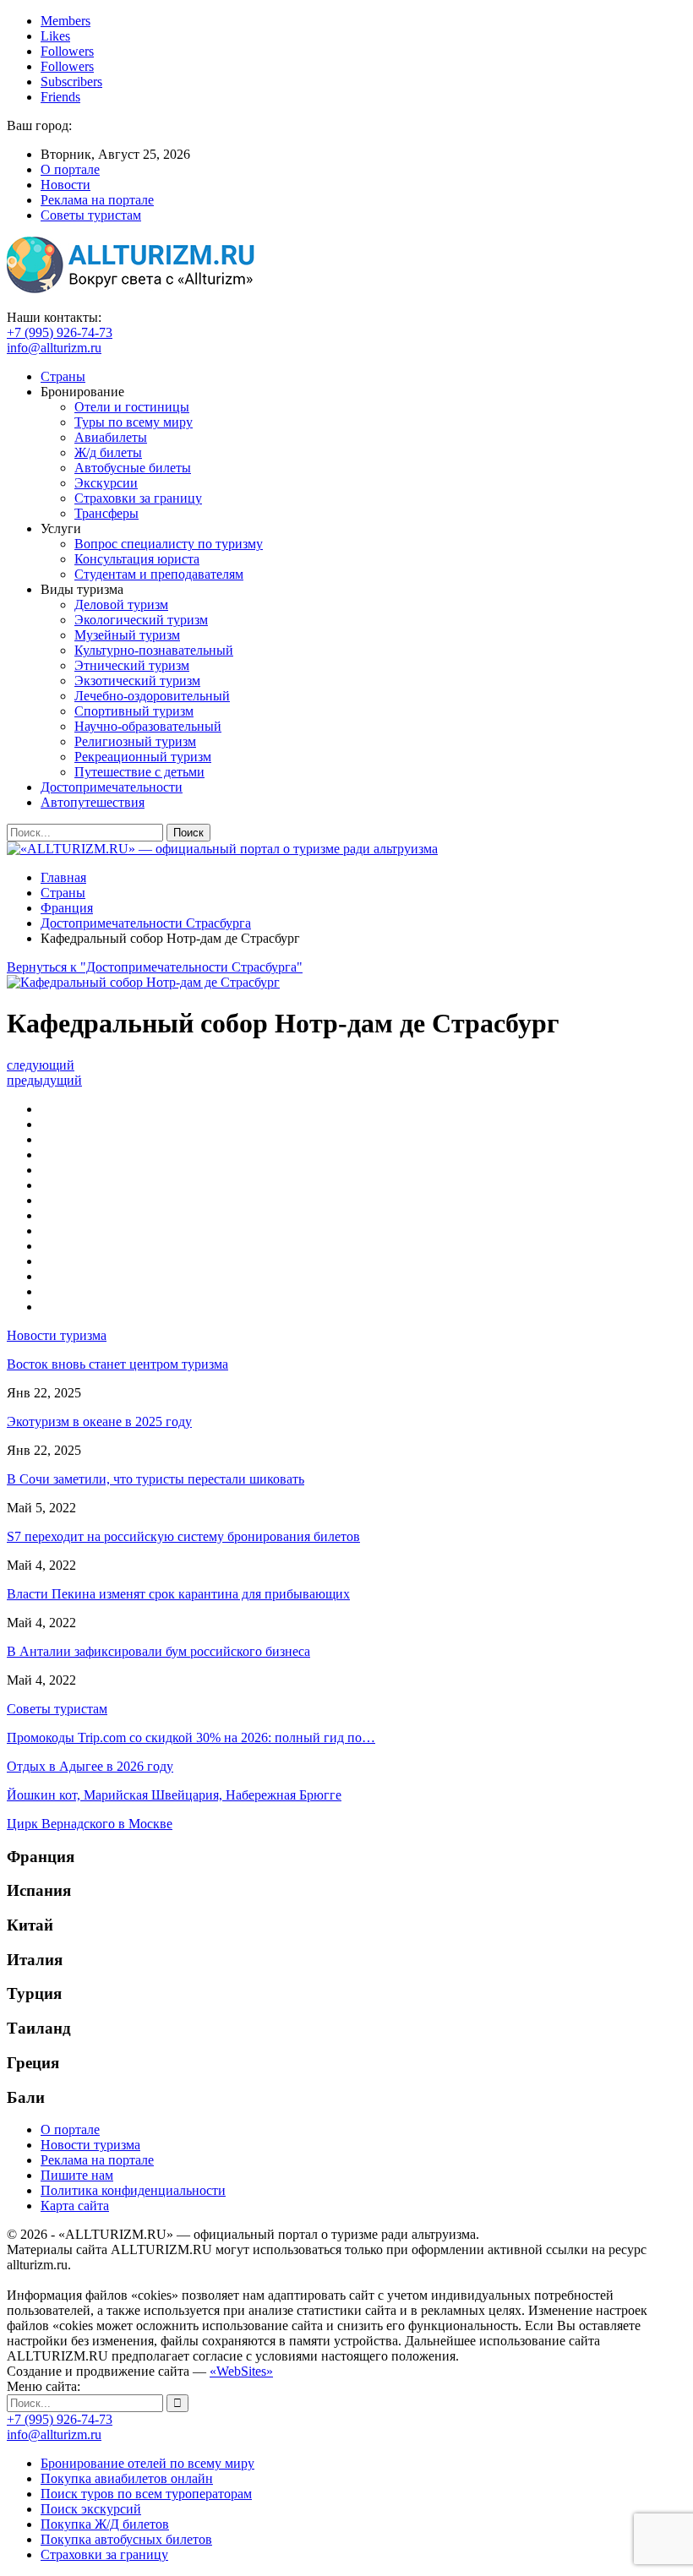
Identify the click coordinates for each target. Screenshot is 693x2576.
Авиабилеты (111, 437)
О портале (70, 169)
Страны (63, 376)
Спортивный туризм (134, 711)
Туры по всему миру (134, 422)
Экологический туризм (141, 620)
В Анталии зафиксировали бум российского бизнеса (158, 1651)
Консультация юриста (137, 559)
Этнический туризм (132, 665)
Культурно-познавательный (154, 650)
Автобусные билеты (133, 468)
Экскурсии (106, 483)
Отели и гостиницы (132, 407)
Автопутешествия (93, 802)
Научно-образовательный (148, 726)
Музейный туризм (127, 635)
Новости (65, 185)
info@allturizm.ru (54, 348)
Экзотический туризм (137, 681)
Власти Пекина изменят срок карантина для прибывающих (178, 1594)
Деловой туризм (121, 605)
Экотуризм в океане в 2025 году (99, 1421)
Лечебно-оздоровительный (152, 696)
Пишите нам (77, 2175)
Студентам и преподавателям (159, 574)
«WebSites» (241, 2371)
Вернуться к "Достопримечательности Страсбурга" (155, 967)
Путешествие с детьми (139, 772)
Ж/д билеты (108, 452)
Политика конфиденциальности (133, 2190)
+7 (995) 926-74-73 (60, 332)
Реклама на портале (97, 200)
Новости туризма (90, 2145)
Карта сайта (75, 2206)
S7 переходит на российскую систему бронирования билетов (183, 1536)
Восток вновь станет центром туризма (117, 1364)
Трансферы (106, 513)
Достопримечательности (112, 787)
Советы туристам (91, 215)
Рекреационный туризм (143, 757)
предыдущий (44, 1080)
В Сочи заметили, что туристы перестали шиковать (156, 1479)
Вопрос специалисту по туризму (169, 544)
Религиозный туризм (135, 741)
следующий (41, 1065)
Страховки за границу (138, 498)
